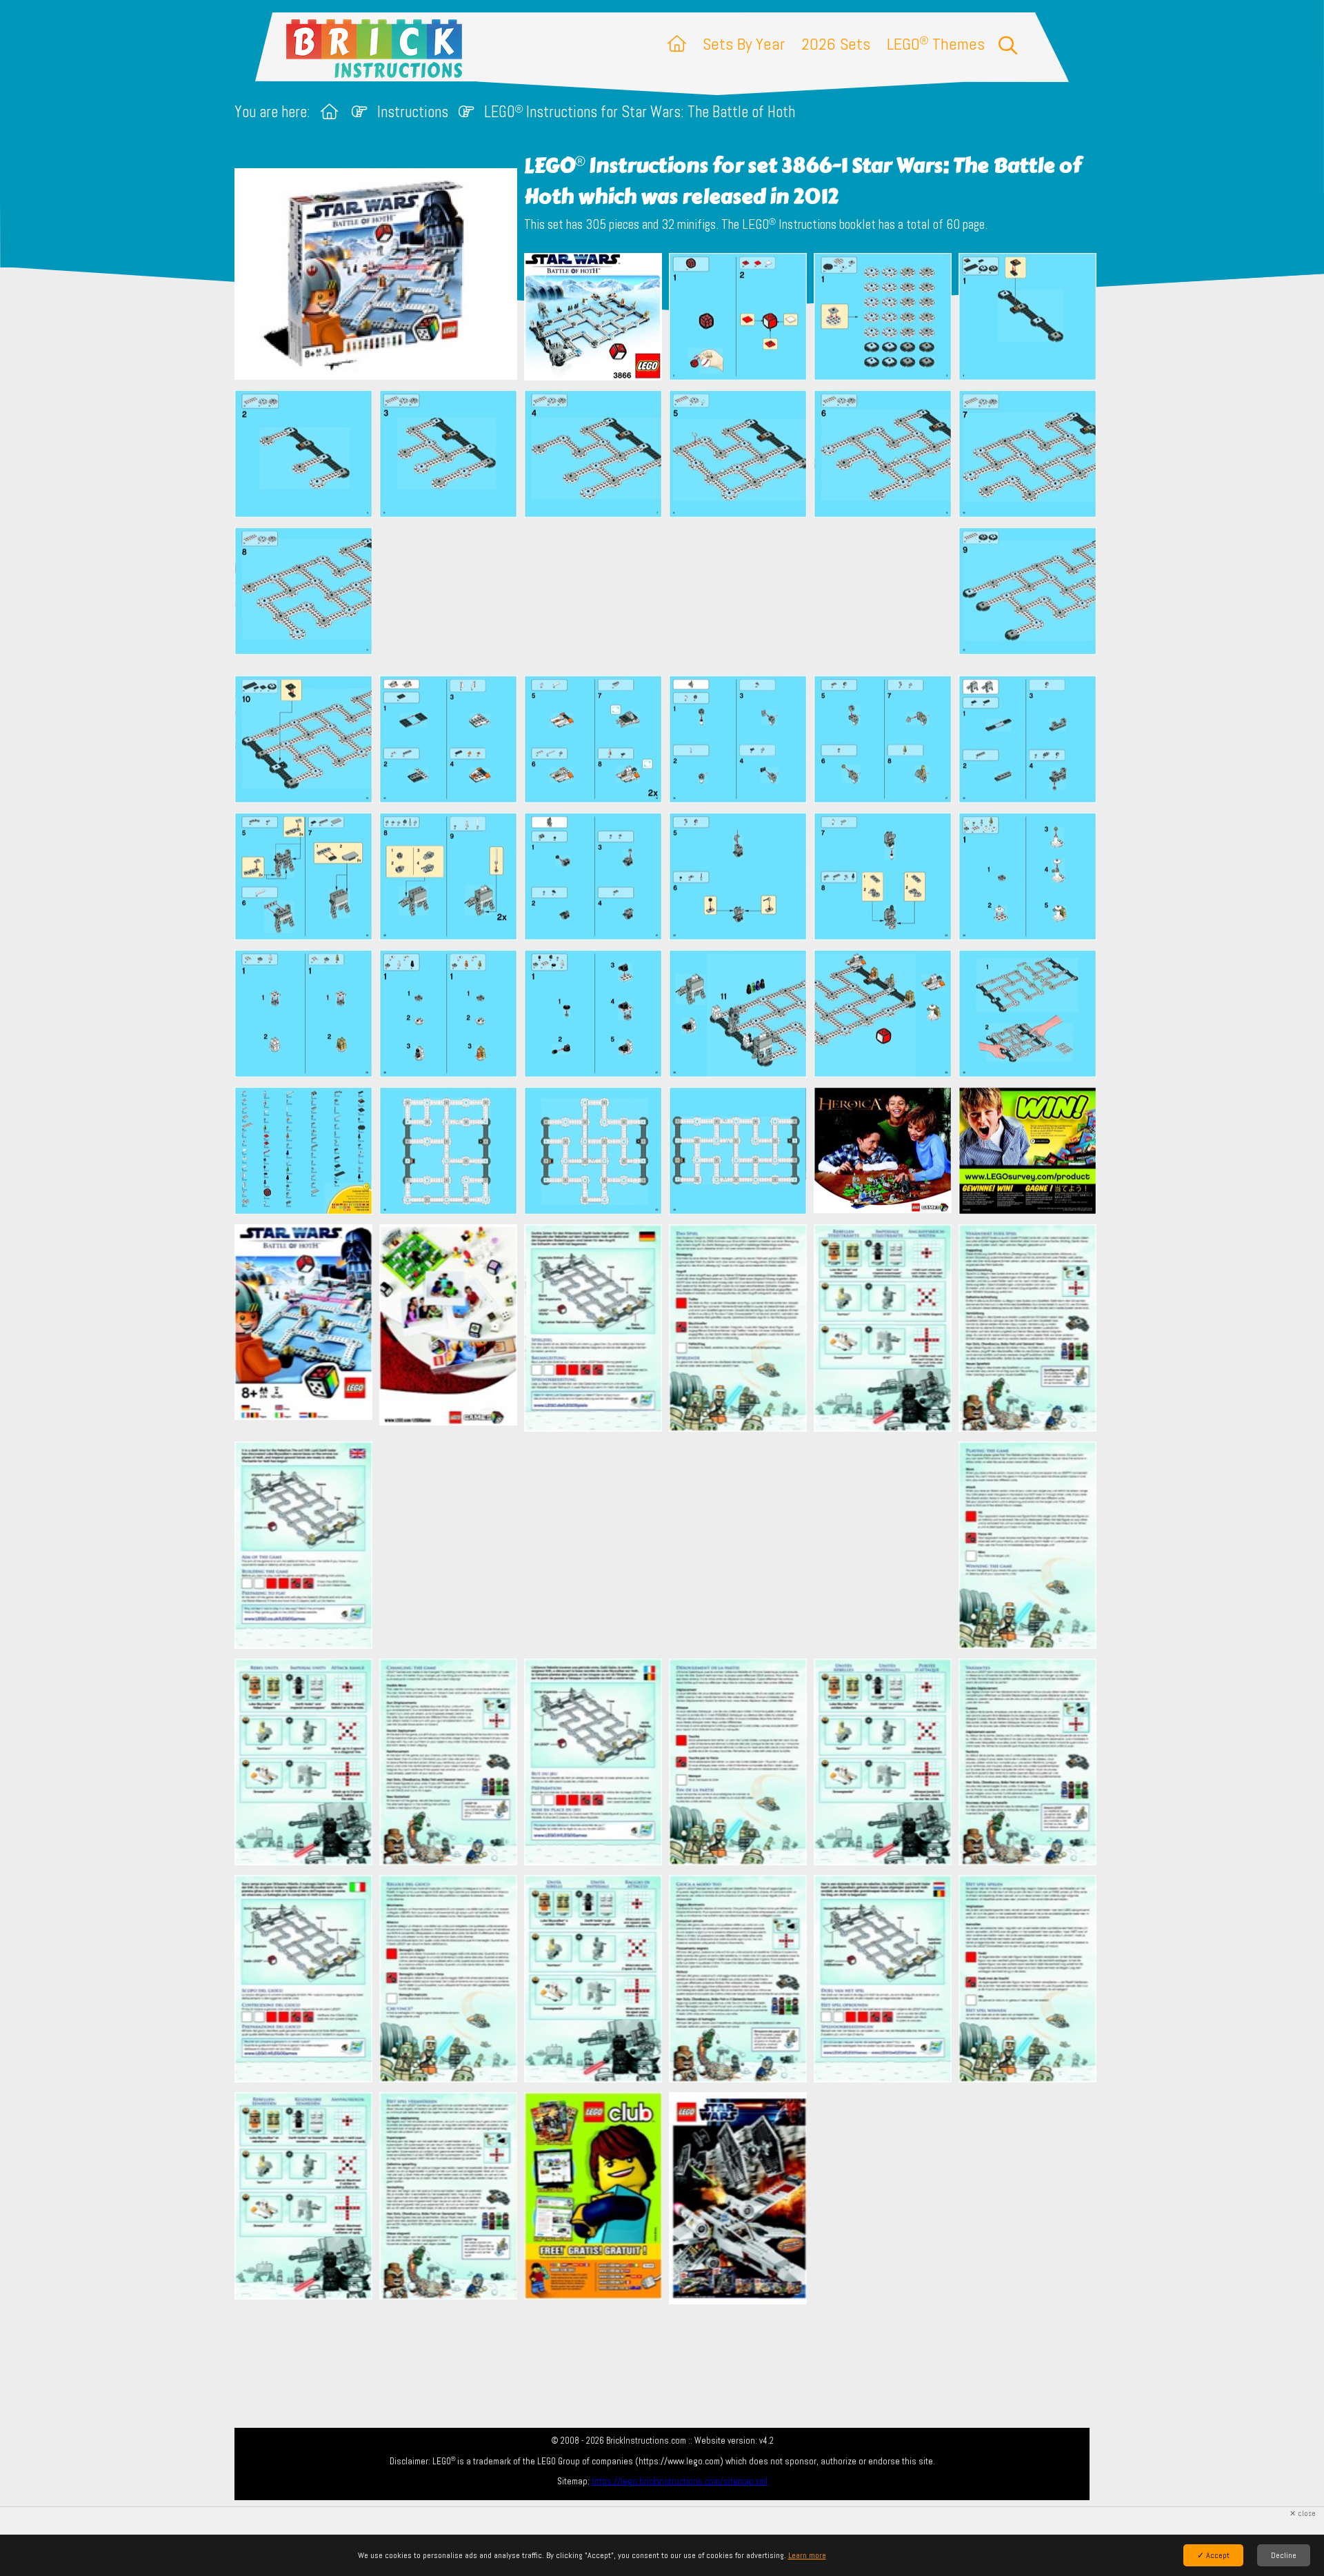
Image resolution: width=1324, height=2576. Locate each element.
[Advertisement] (669, 596)
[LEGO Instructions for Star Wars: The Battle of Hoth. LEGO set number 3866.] (593, 318)
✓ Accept (1213, 2555)
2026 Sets (836, 44)
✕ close (1303, 2514)
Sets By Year (744, 44)
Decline (1284, 2555)
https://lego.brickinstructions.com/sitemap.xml (680, 2481)
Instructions (413, 112)
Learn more (807, 2555)
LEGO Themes (936, 44)
